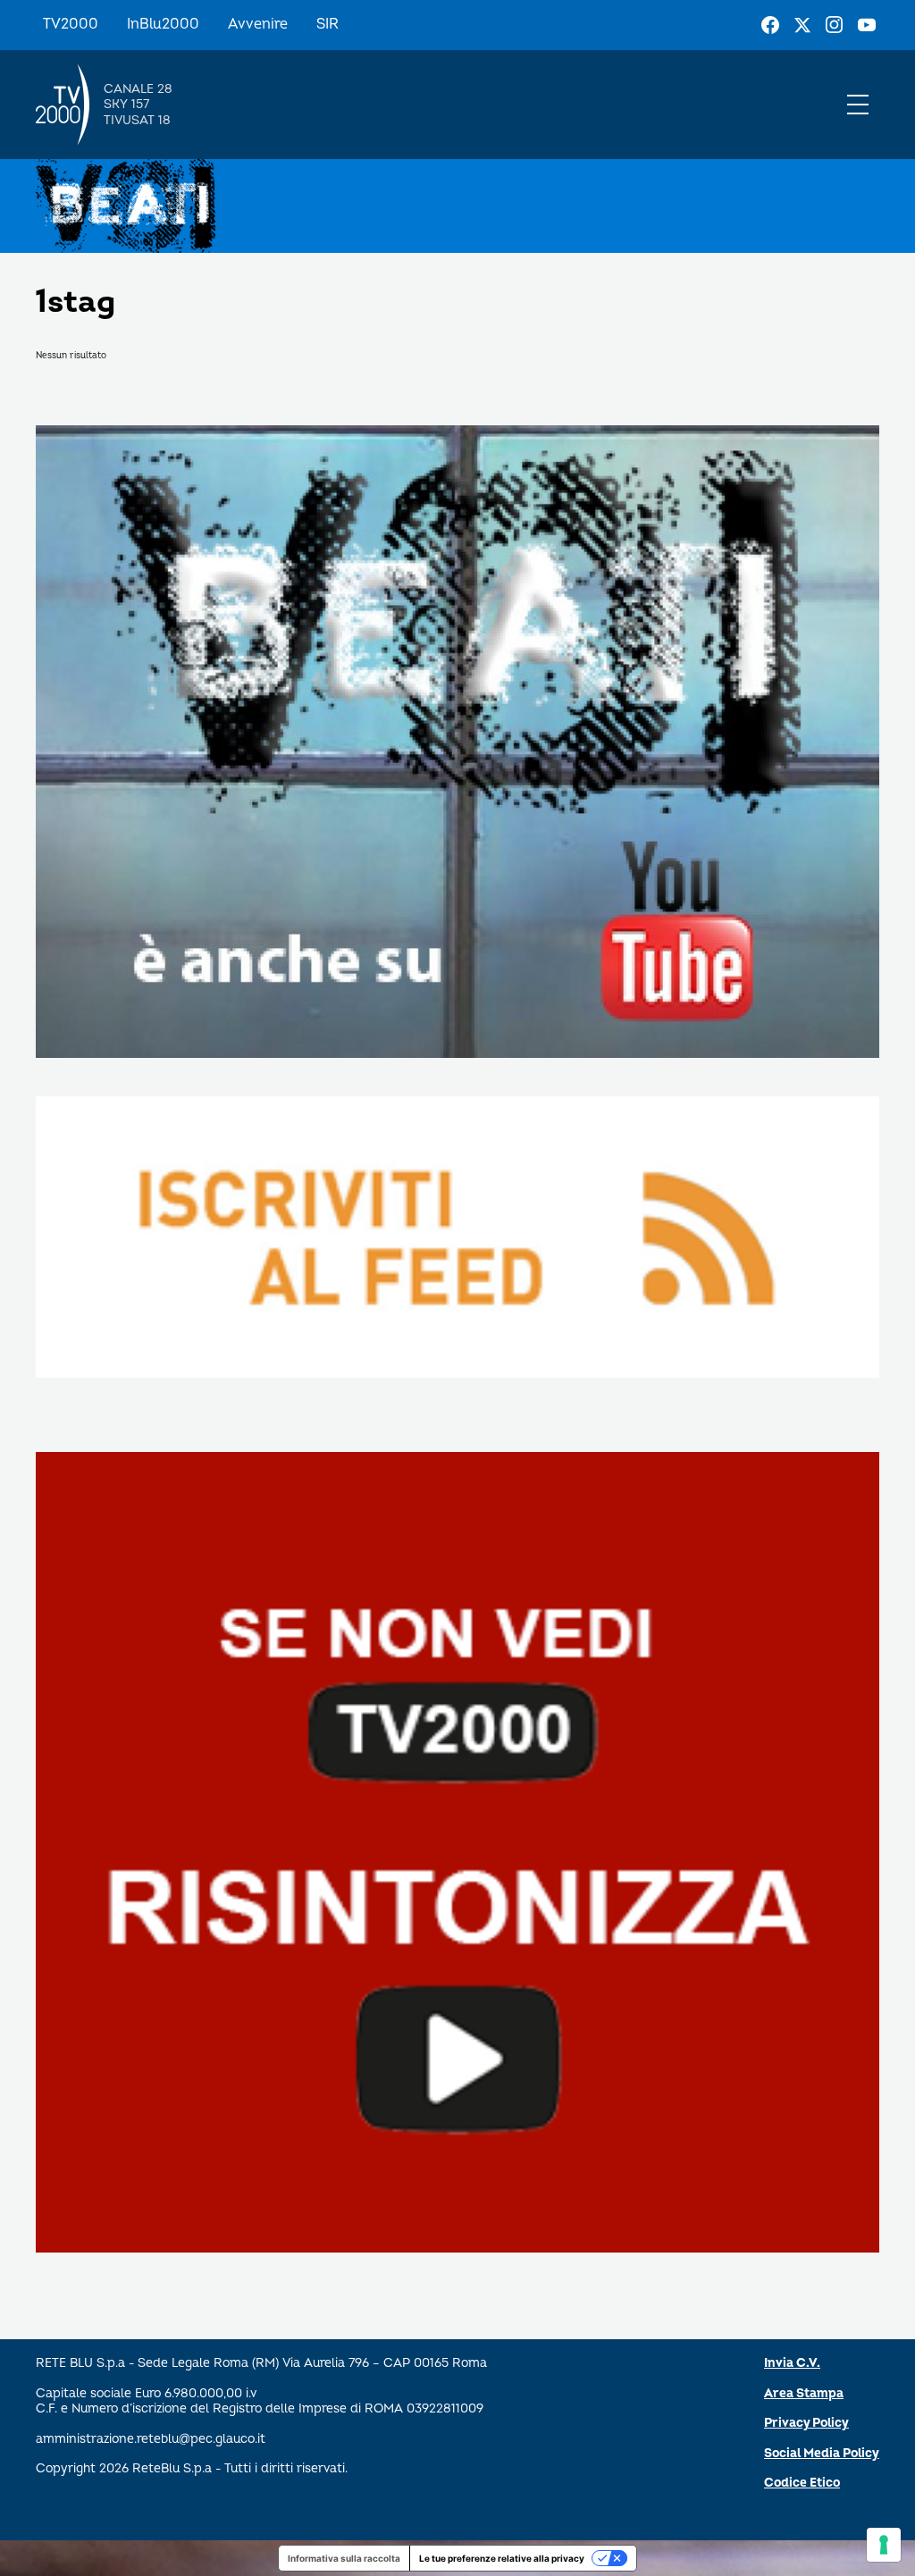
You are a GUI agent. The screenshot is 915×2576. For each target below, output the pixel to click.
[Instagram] (835, 25)
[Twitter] (802, 25)
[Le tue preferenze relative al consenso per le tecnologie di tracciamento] (884, 2545)
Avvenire (258, 24)
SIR (327, 24)
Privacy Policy (806, 2423)
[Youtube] (867, 25)
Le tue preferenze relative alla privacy (502, 2558)
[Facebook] (770, 25)
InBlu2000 (163, 24)
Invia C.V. (792, 2363)
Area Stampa (804, 2393)
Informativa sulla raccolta (344, 2558)
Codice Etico (802, 2483)
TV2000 (71, 24)
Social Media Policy (822, 2453)
